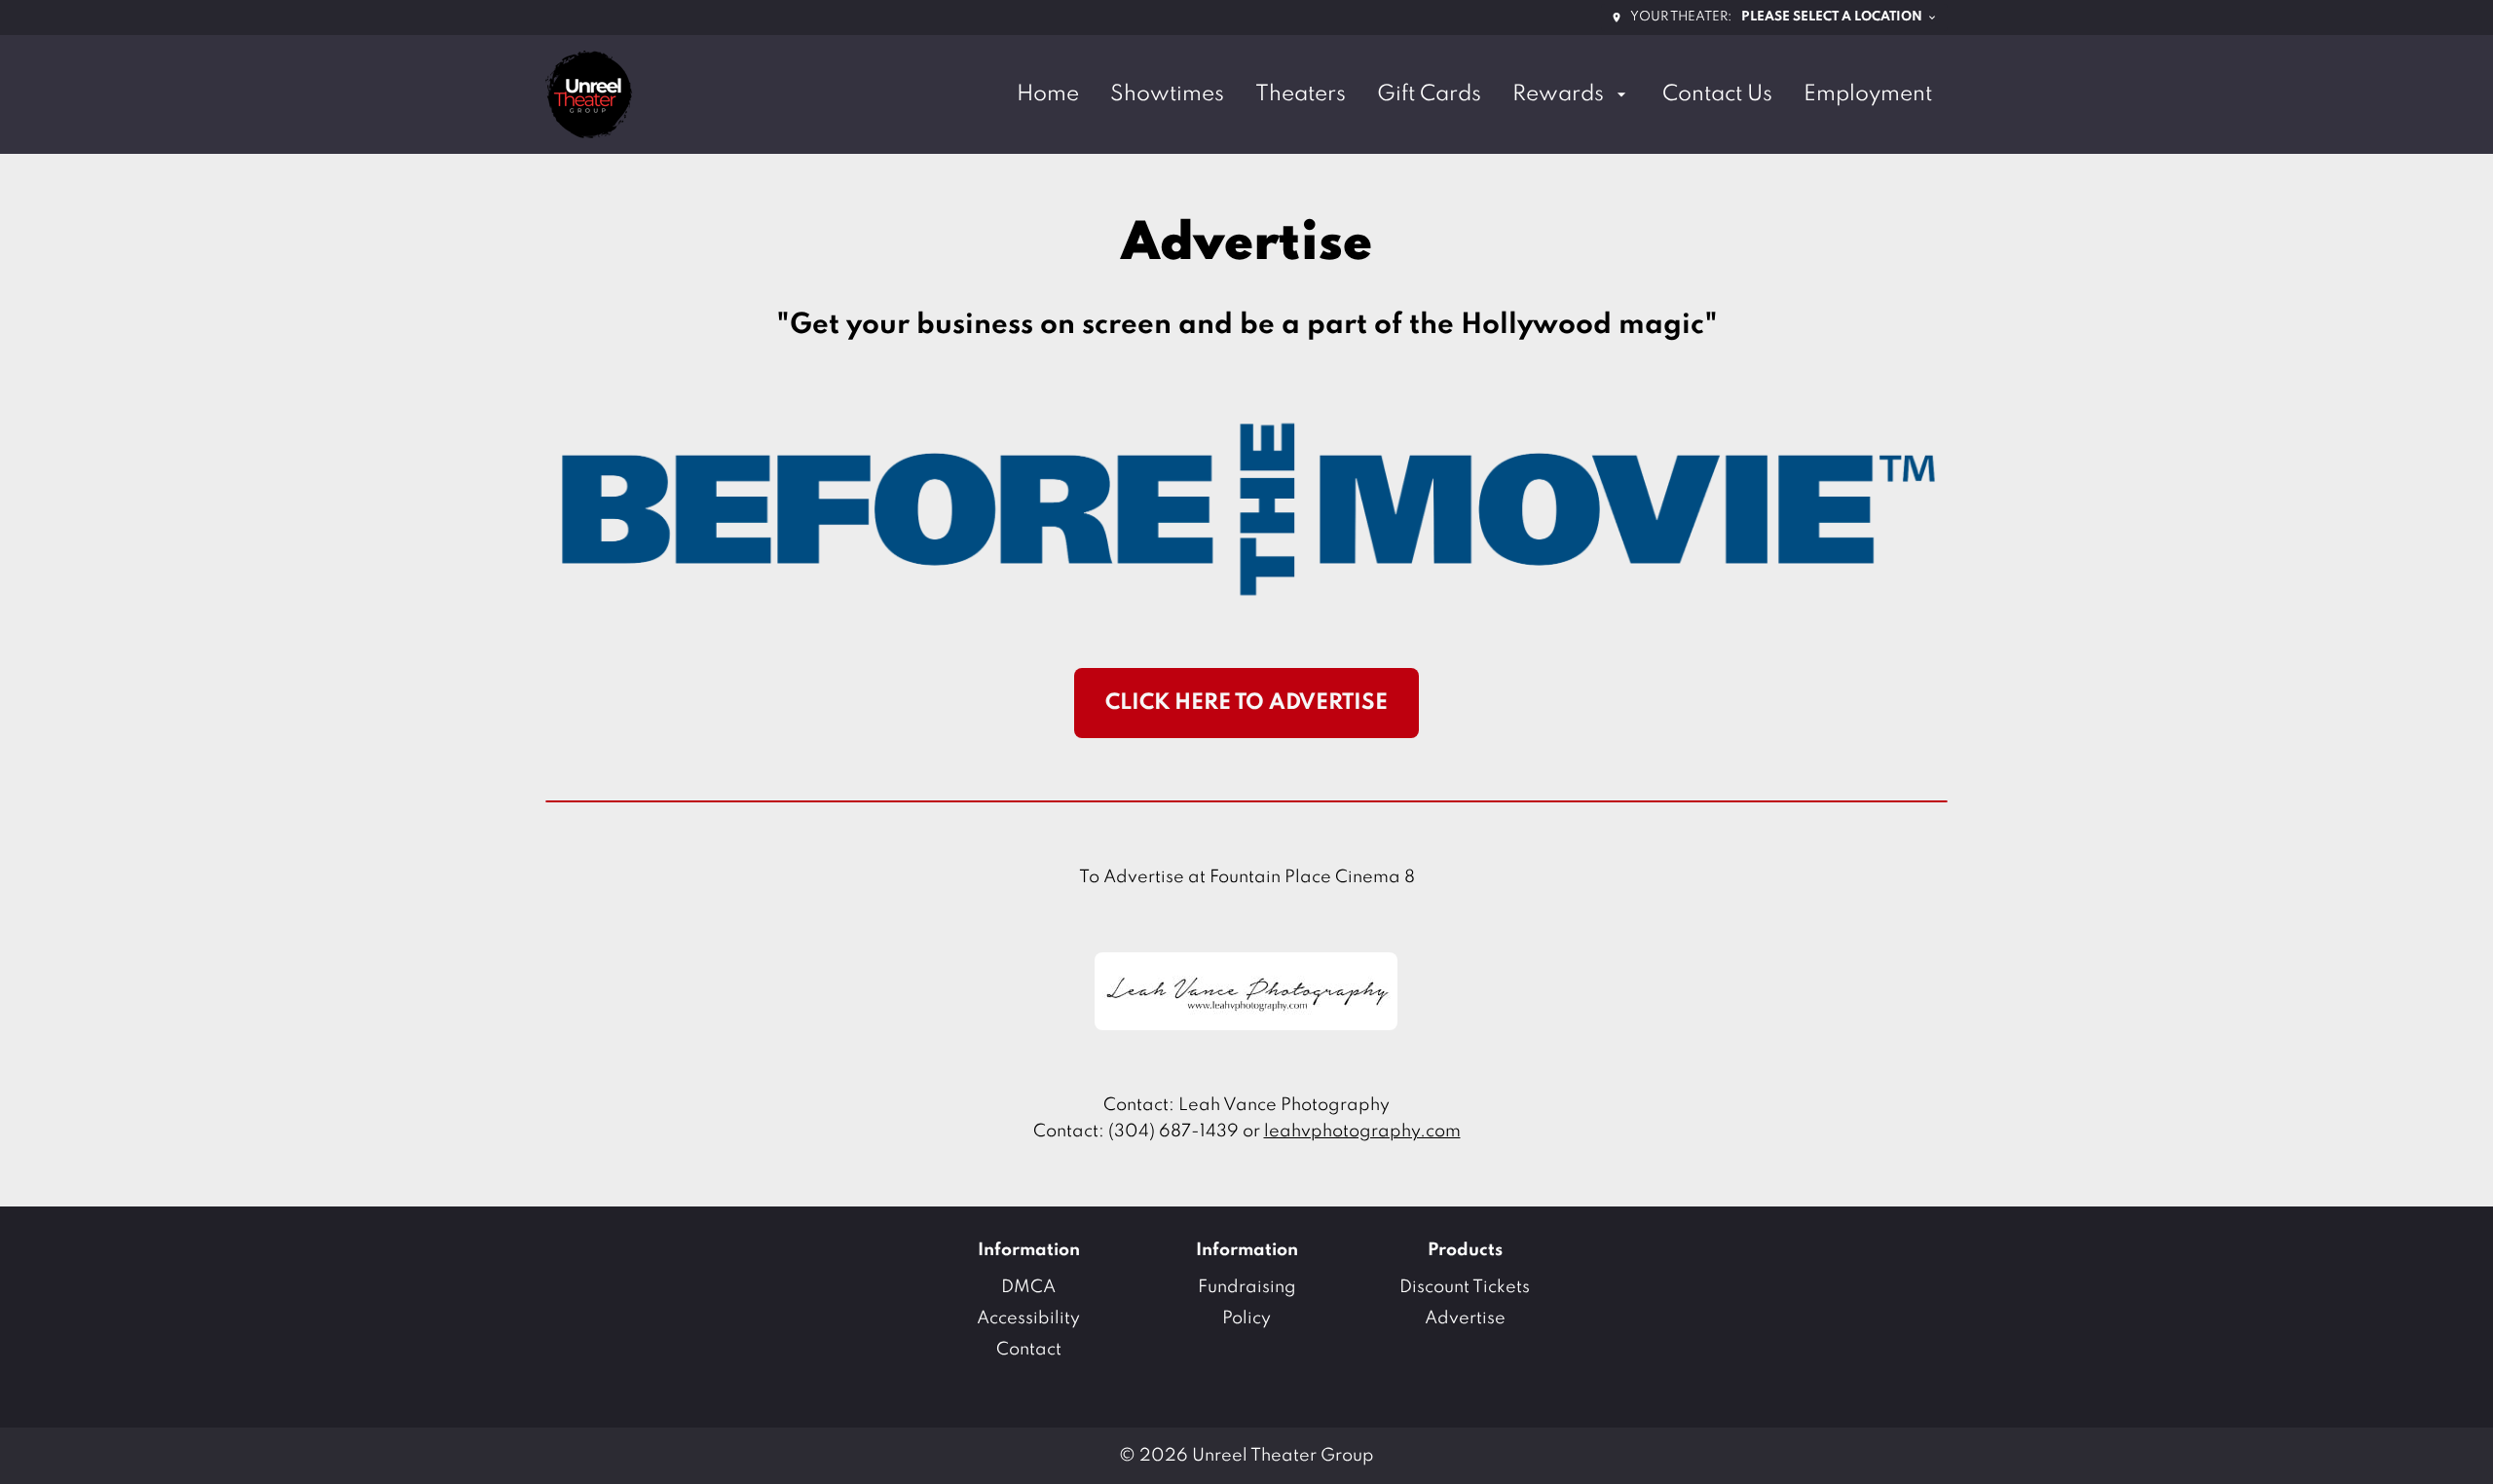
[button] (1246, 508)
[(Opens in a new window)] (1246, 991)
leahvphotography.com (1362, 1132)
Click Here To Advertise (1246, 703)
